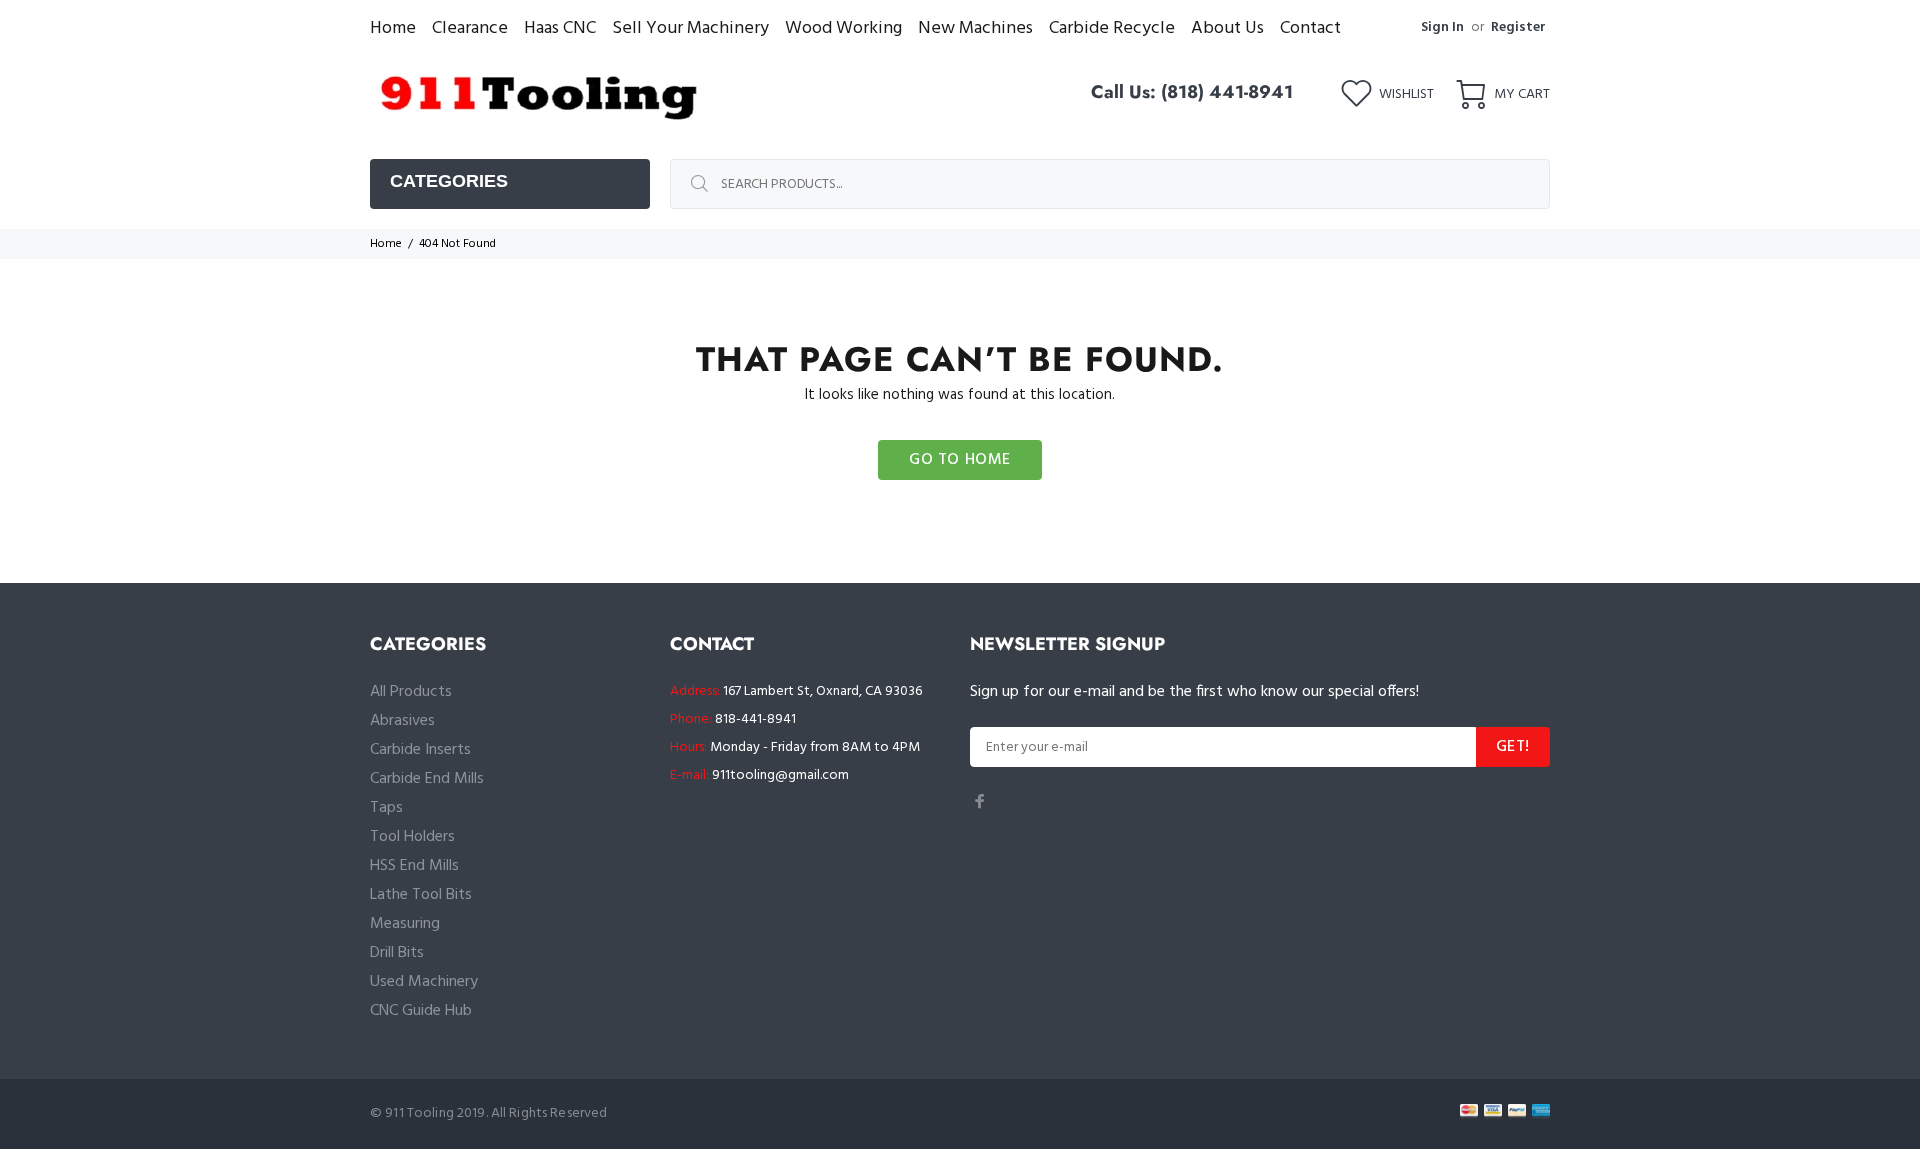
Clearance (470, 28)
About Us (1227, 28)
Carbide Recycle (1112, 28)
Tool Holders (412, 837)
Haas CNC (560, 28)
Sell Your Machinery (690, 28)
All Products (411, 692)
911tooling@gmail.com (780, 775)
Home (393, 28)
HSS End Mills (414, 866)
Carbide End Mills (427, 779)
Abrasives (402, 721)
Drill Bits (397, 953)
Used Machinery (424, 982)
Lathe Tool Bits (421, 895)
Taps (386, 808)
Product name (165, 1069)
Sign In (1442, 27)
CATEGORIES (449, 181)
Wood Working (843, 28)
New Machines (975, 28)
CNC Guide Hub (421, 1011)
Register (1518, 27)
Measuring (405, 924)
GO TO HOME (960, 460)
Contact (1310, 28)
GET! (1513, 747)
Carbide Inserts (420, 750)
